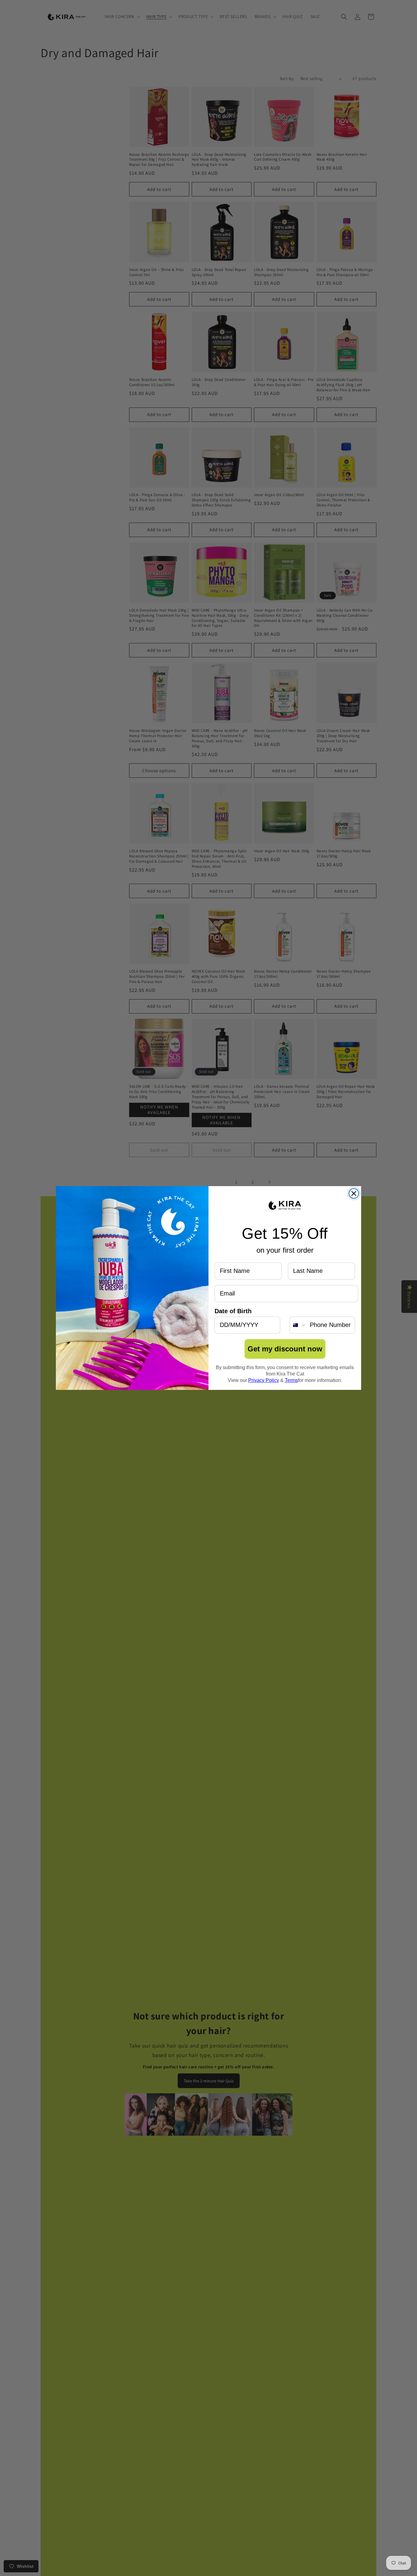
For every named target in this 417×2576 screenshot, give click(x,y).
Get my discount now (285, 1349)
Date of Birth (233, 1311)
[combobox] (298, 1325)
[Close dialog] (354, 1193)
